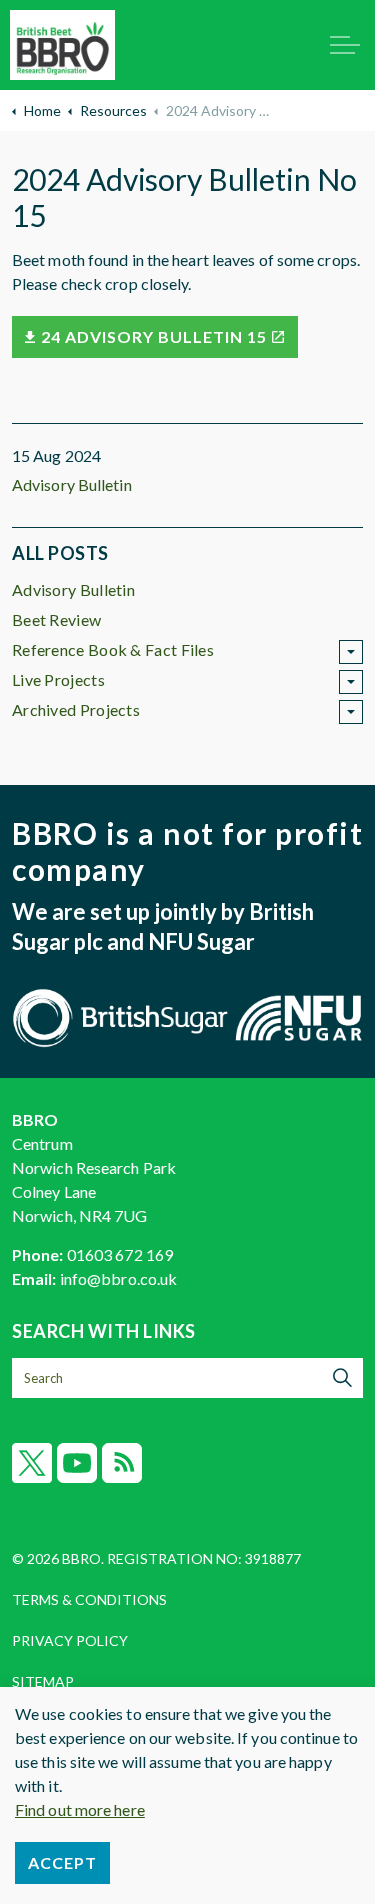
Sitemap (43, 1681)
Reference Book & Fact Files (113, 649)
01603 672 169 (120, 1254)
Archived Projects (76, 709)
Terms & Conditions (89, 1599)
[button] (343, 1378)
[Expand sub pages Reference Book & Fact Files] (351, 652)
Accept (62, 1862)
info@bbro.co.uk (119, 1278)
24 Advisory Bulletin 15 (154, 336)
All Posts (60, 553)
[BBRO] (62, 45)
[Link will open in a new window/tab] (32, 1463)
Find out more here (80, 1809)
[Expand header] (345, 45)
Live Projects (58, 679)
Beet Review (56, 619)
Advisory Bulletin (72, 484)
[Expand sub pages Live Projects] (351, 682)
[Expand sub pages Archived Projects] (351, 712)
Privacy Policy (70, 1640)
